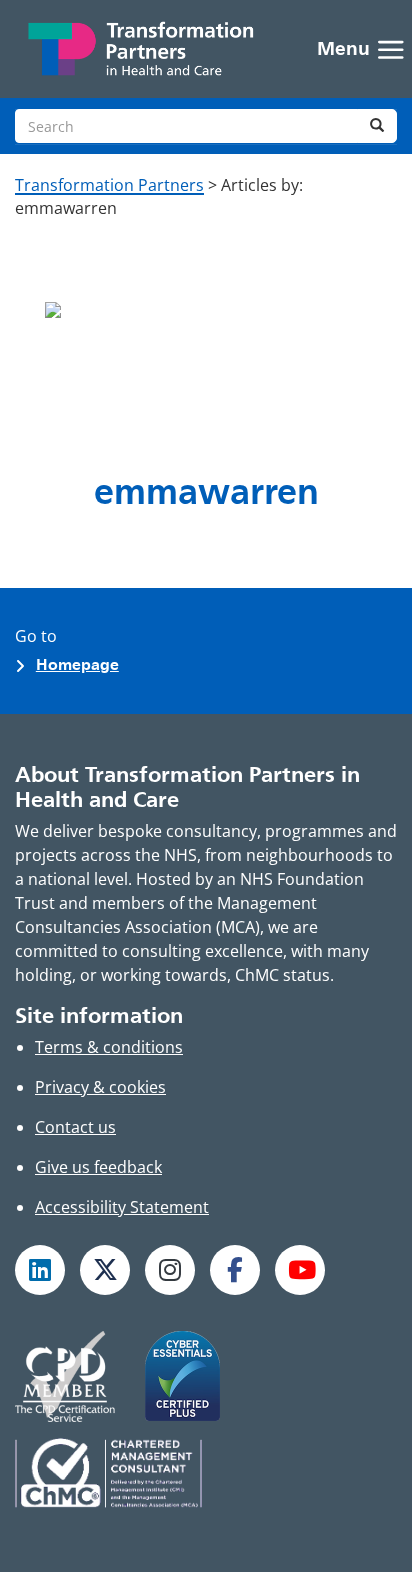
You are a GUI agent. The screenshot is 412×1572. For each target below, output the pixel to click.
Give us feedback (98, 1167)
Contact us (75, 1127)
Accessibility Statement (122, 1207)
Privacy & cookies (100, 1087)
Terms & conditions (109, 1047)
